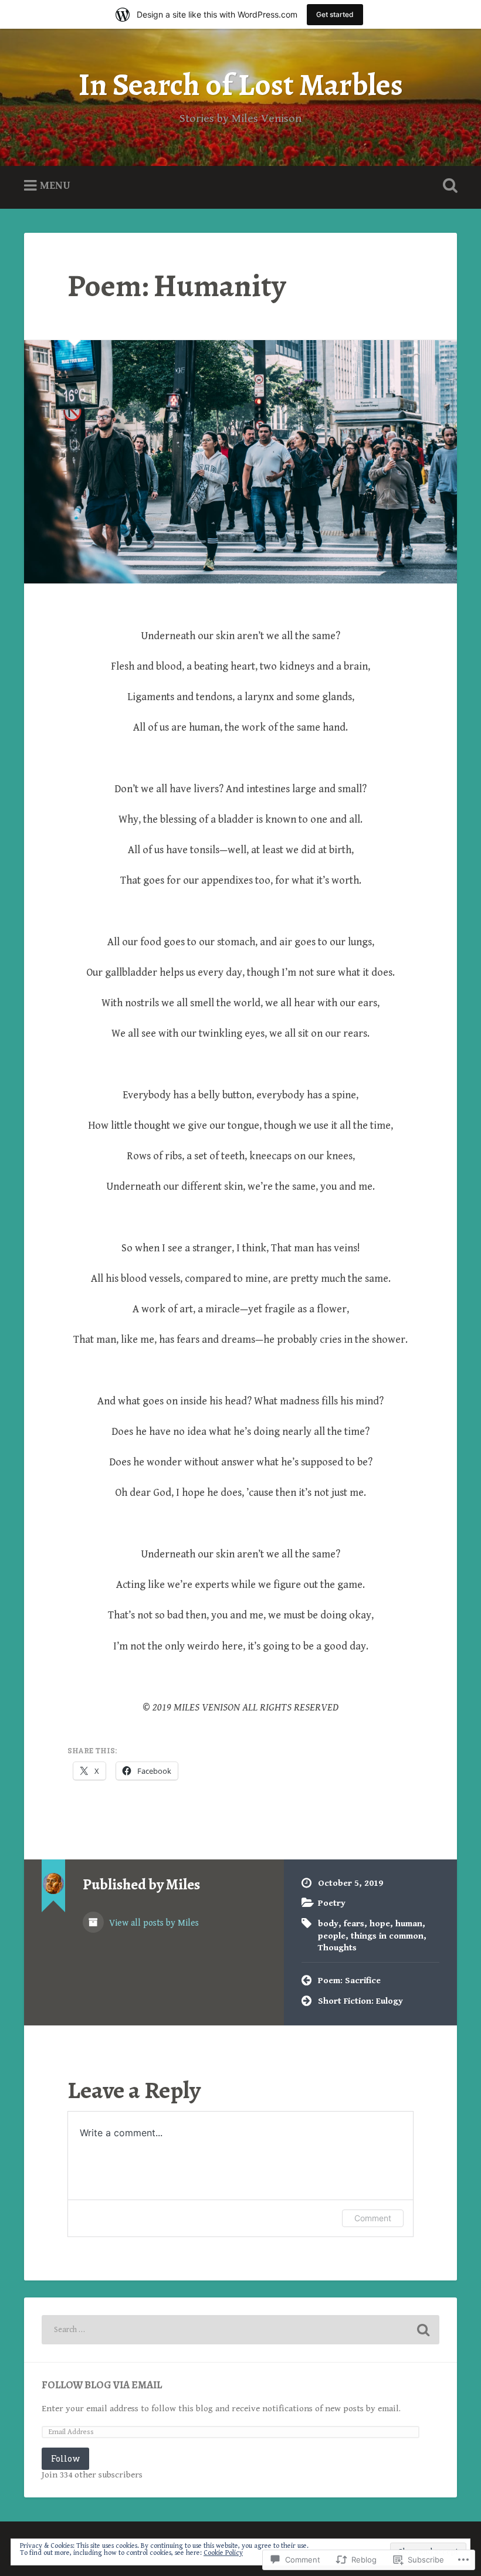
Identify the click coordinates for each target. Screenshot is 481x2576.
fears (354, 1924)
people (332, 1936)
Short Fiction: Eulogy (360, 2001)
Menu (55, 186)
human (409, 1924)
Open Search (448, 186)
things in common (387, 1936)
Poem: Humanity (177, 286)
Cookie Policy (223, 2553)
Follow (65, 2458)
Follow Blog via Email (102, 2385)
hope (380, 1924)
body (328, 1924)
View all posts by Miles (153, 1923)
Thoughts (337, 1948)
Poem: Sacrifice (349, 1981)
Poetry (332, 1903)
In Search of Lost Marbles (241, 85)
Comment (373, 2218)
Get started (335, 14)
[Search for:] (240, 2330)
